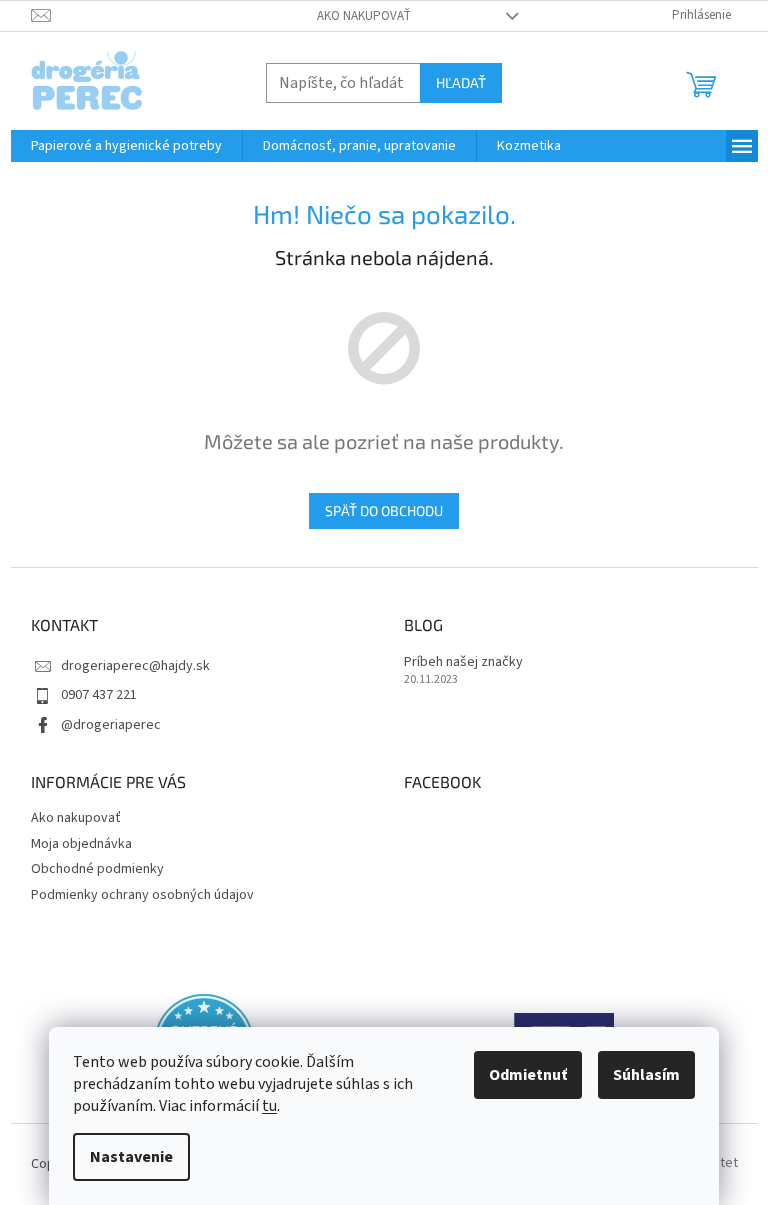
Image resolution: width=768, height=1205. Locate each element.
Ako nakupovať (364, 16)
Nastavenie (131, 1157)
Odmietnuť (528, 1075)
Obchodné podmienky (97, 869)
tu (269, 1106)
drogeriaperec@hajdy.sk (135, 666)
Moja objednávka (81, 844)
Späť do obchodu (384, 510)
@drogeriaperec (111, 725)
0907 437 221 (99, 695)
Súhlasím (646, 1075)
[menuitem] (126, 146)
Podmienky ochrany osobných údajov (142, 895)
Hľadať (461, 82)
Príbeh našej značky (463, 662)
